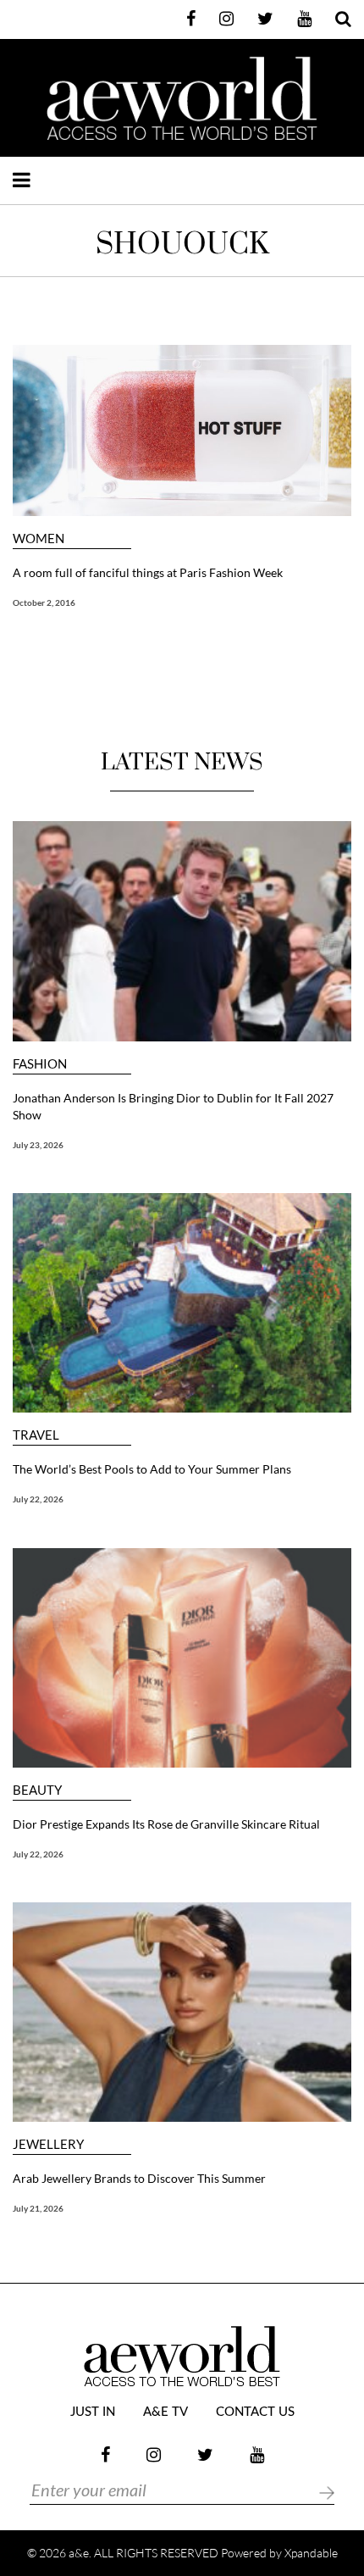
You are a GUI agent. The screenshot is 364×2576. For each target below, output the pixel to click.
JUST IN (93, 2412)
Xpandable (311, 2553)
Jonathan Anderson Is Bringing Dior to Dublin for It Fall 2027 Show (173, 1106)
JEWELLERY (48, 2144)
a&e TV (165, 2412)
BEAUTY (37, 1790)
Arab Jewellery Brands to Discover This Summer (139, 2178)
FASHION (40, 1064)
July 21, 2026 (38, 2208)
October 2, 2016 (44, 602)
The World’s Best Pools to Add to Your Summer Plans (152, 1469)
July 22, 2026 (38, 1499)
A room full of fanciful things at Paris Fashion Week (148, 572)
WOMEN (39, 539)
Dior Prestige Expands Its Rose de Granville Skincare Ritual (166, 1824)
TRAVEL (36, 1435)
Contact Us (255, 2412)
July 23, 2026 (38, 1145)
